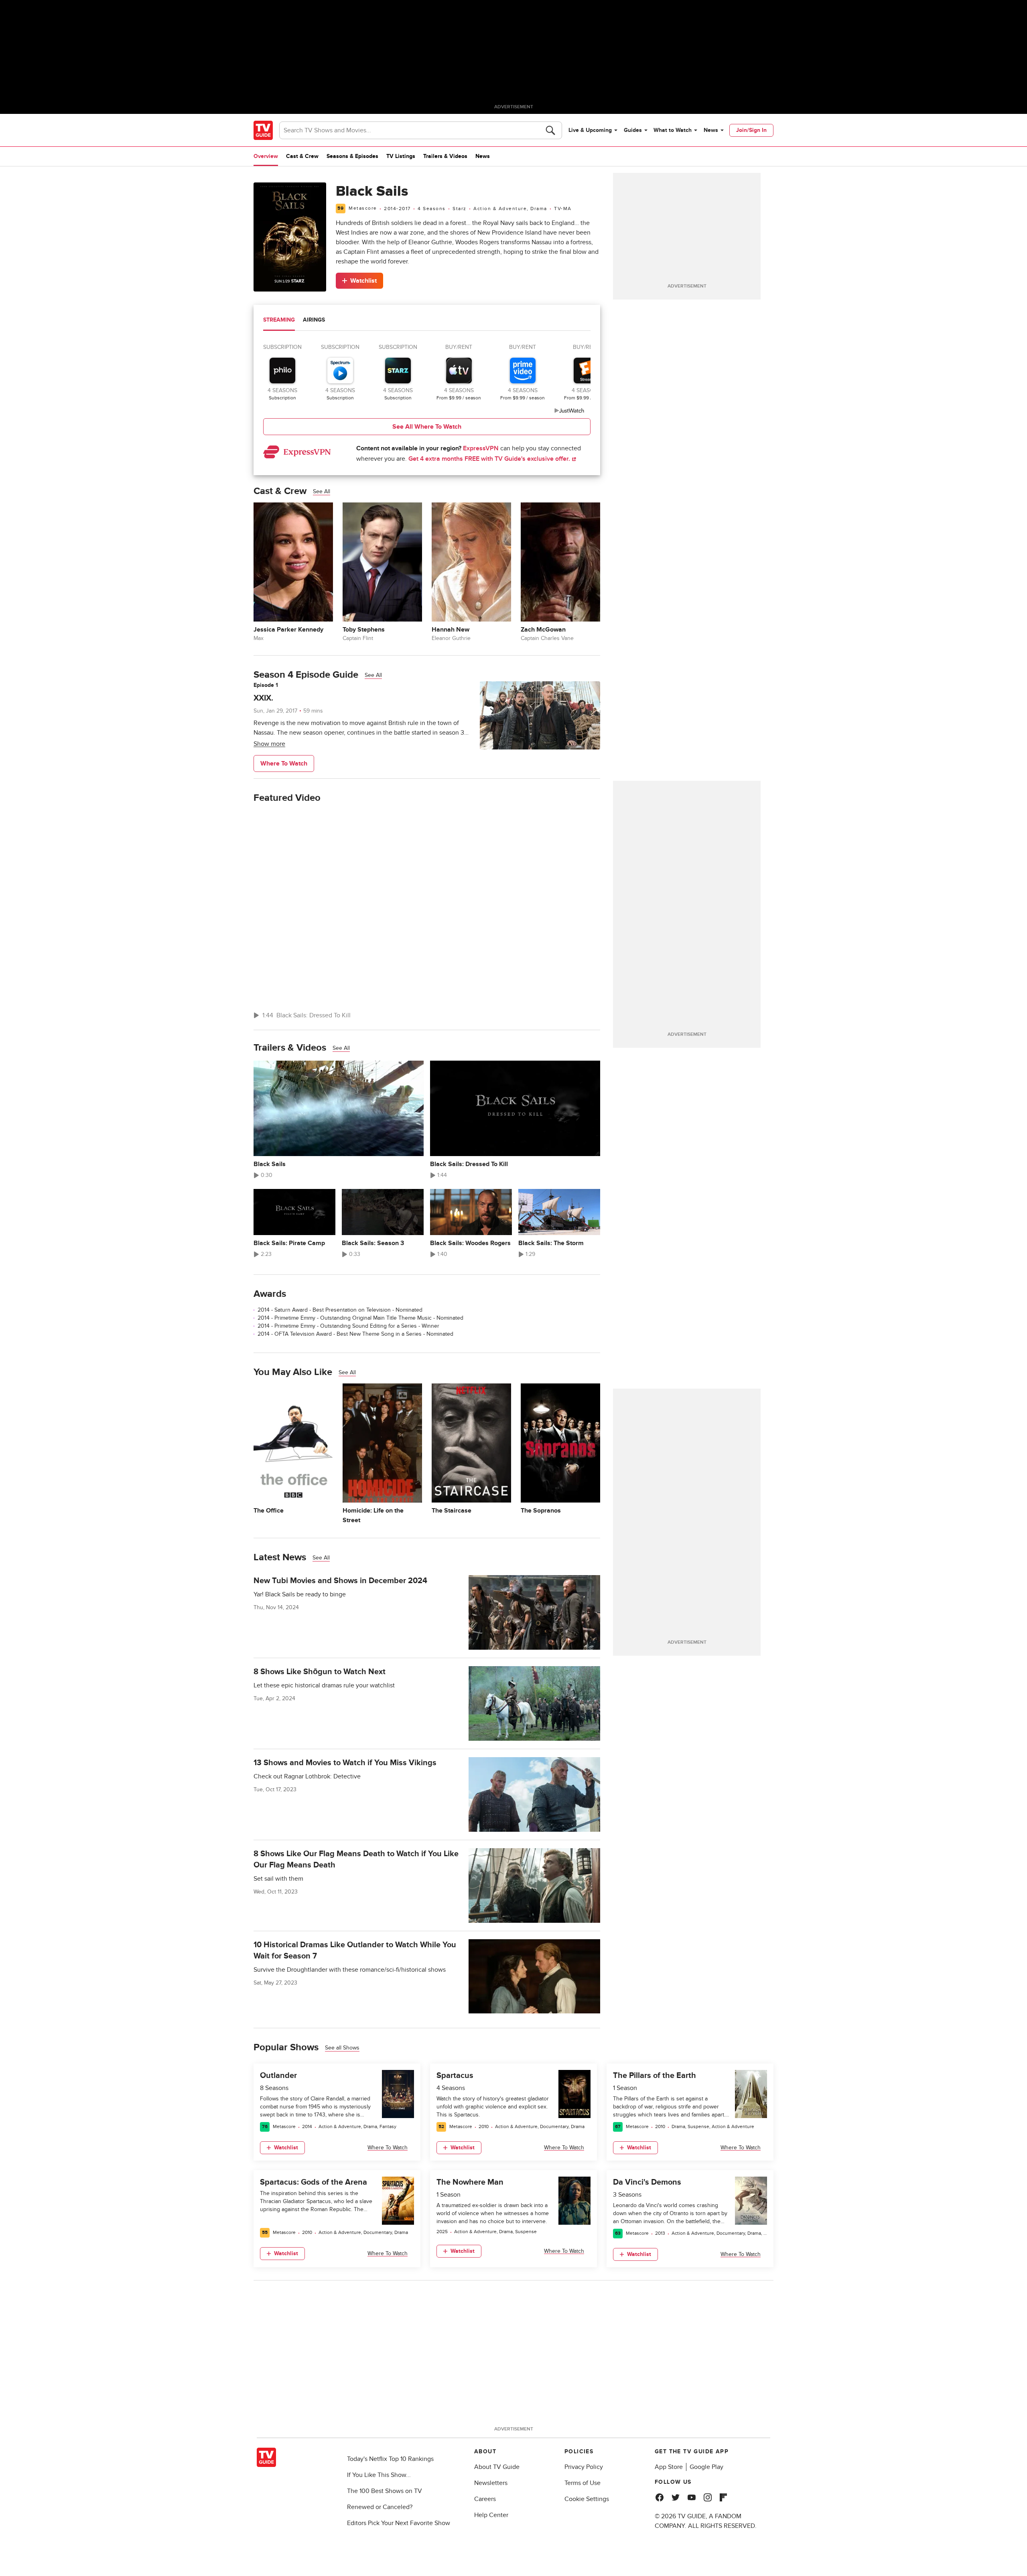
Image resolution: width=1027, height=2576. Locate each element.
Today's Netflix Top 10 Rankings (390, 2459)
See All (322, 491)
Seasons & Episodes (352, 156)
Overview (266, 156)
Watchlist (363, 281)
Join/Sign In (751, 130)
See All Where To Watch (427, 427)
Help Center (491, 2515)
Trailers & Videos (445, 156)
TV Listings (401, 156)
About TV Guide (497, 2467)
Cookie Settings (587, 2499)
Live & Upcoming (590, 130)
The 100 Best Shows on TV (385, 2491)
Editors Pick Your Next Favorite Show (399, 2523)
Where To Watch (284, 763)
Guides (633, 130)
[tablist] (427, 321)
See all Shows (342, 2048)
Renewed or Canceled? (380, 2507)
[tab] (279, 321)
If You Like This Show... (379, 2475)
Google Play (706, 2467)
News (711, 130)
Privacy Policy (584, 2467)
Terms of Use (583, 2483)
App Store (669, 2467)
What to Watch (673, 130)
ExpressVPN (481, 448)
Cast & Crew (302, 156)
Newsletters (491, 2483)
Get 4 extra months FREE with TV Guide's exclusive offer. (490, 459)
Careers (485, 2499)
